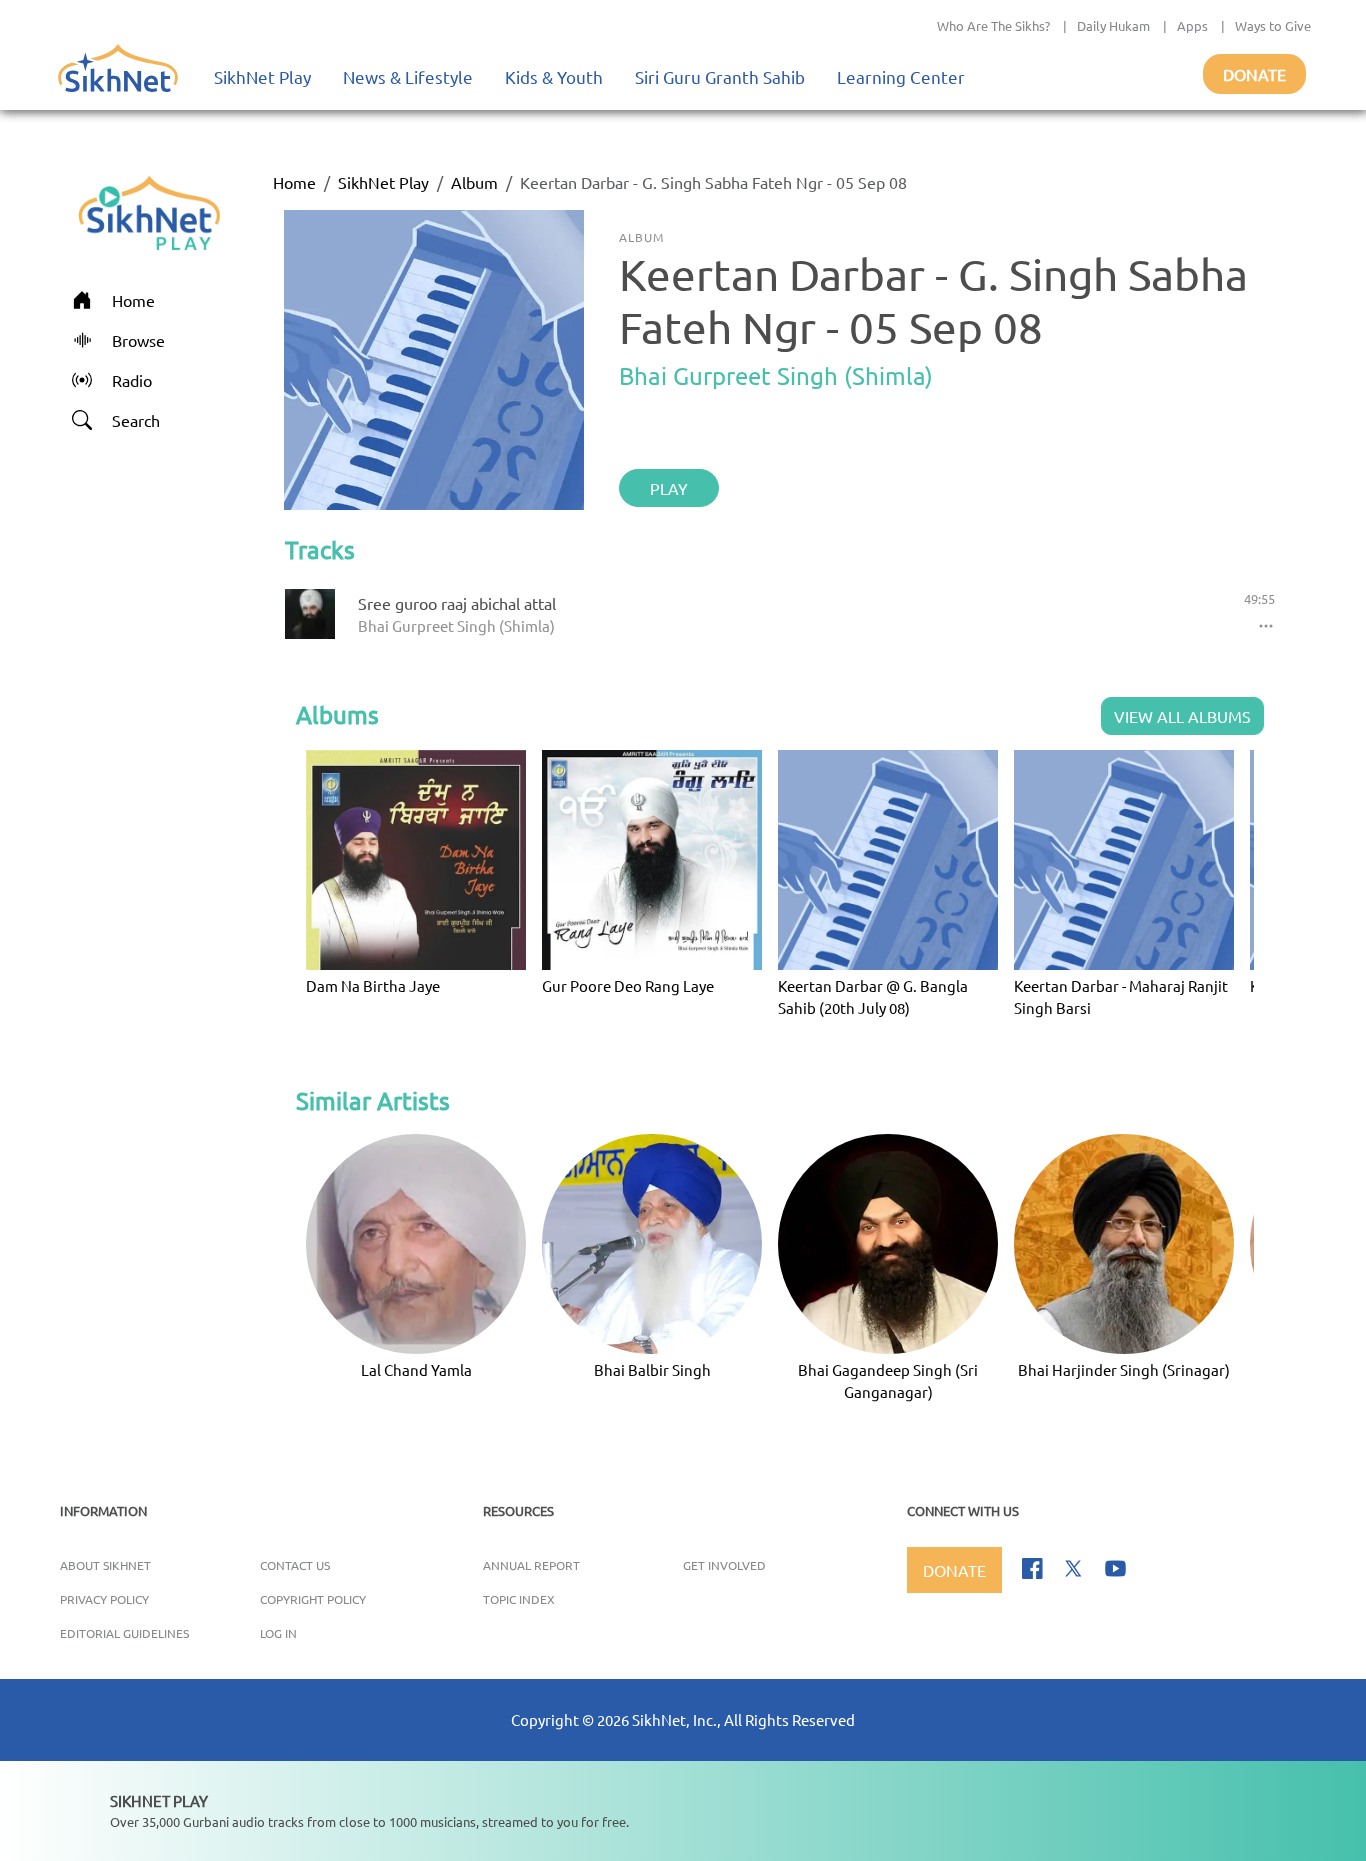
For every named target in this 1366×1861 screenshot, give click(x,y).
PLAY (669, 488)
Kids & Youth (554, 76)
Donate (1254, 74)
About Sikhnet (105, 1565)
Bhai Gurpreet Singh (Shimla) (776, 375)
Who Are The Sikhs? (993, 25)
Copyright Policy (313, 1599)
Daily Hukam (1113, 25)
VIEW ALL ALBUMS (1182, 716)
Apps (1192, 25)
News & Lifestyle (408, 76)
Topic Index (519, 1599)
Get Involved (724, 1565)
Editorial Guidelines (124, 1633)
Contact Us (295, 1565)
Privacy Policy (104, 1599)
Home (294, 182)
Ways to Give (1273, 25)
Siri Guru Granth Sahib (720, 76)
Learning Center (901, 76)
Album (474, 182)
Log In (278, 1633)
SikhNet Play (262, 76)
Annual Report (531, 1565)
